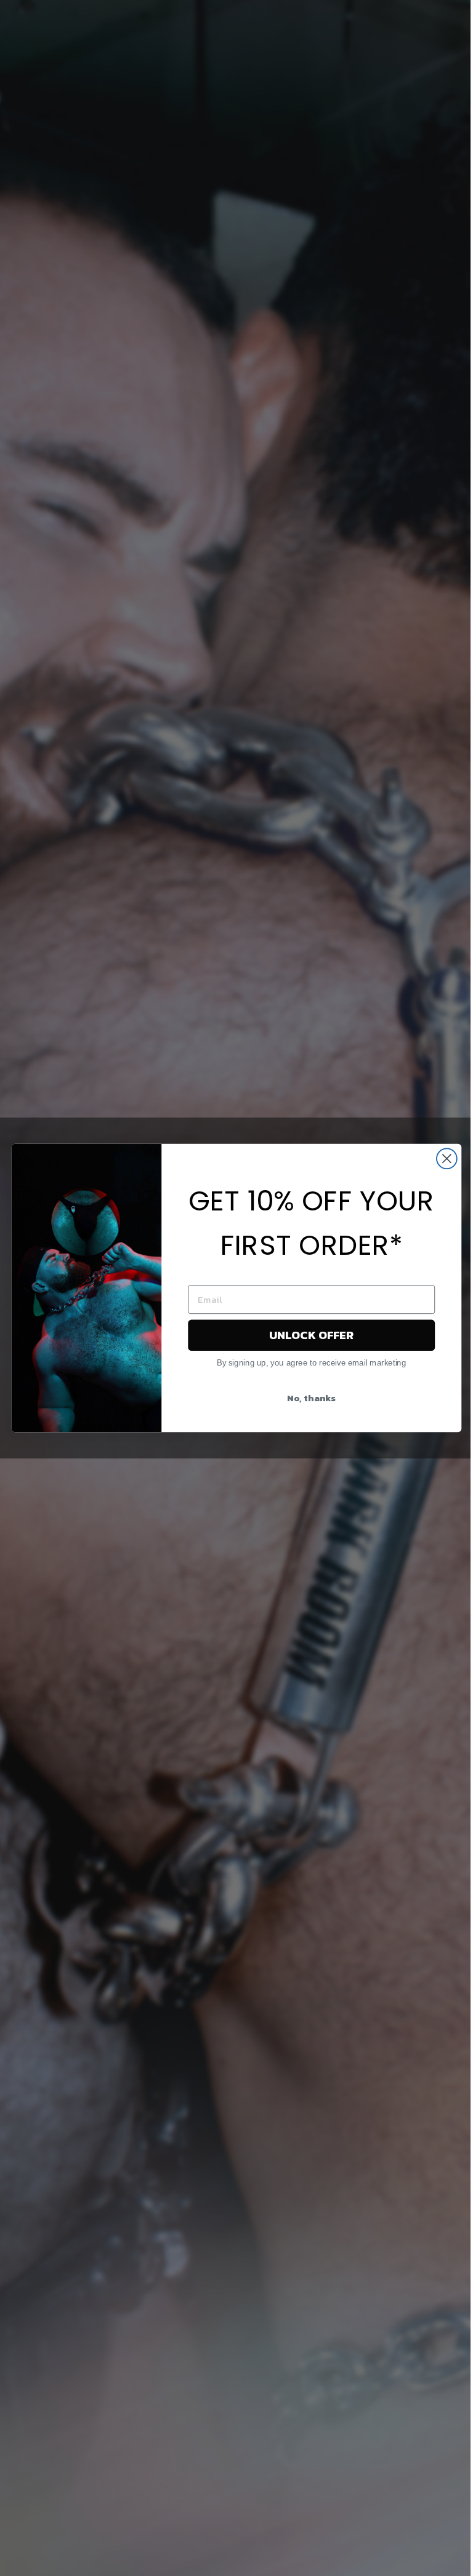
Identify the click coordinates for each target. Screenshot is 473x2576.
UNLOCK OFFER (312, 1335)
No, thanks (311, 1398)
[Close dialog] (447, 1158)
